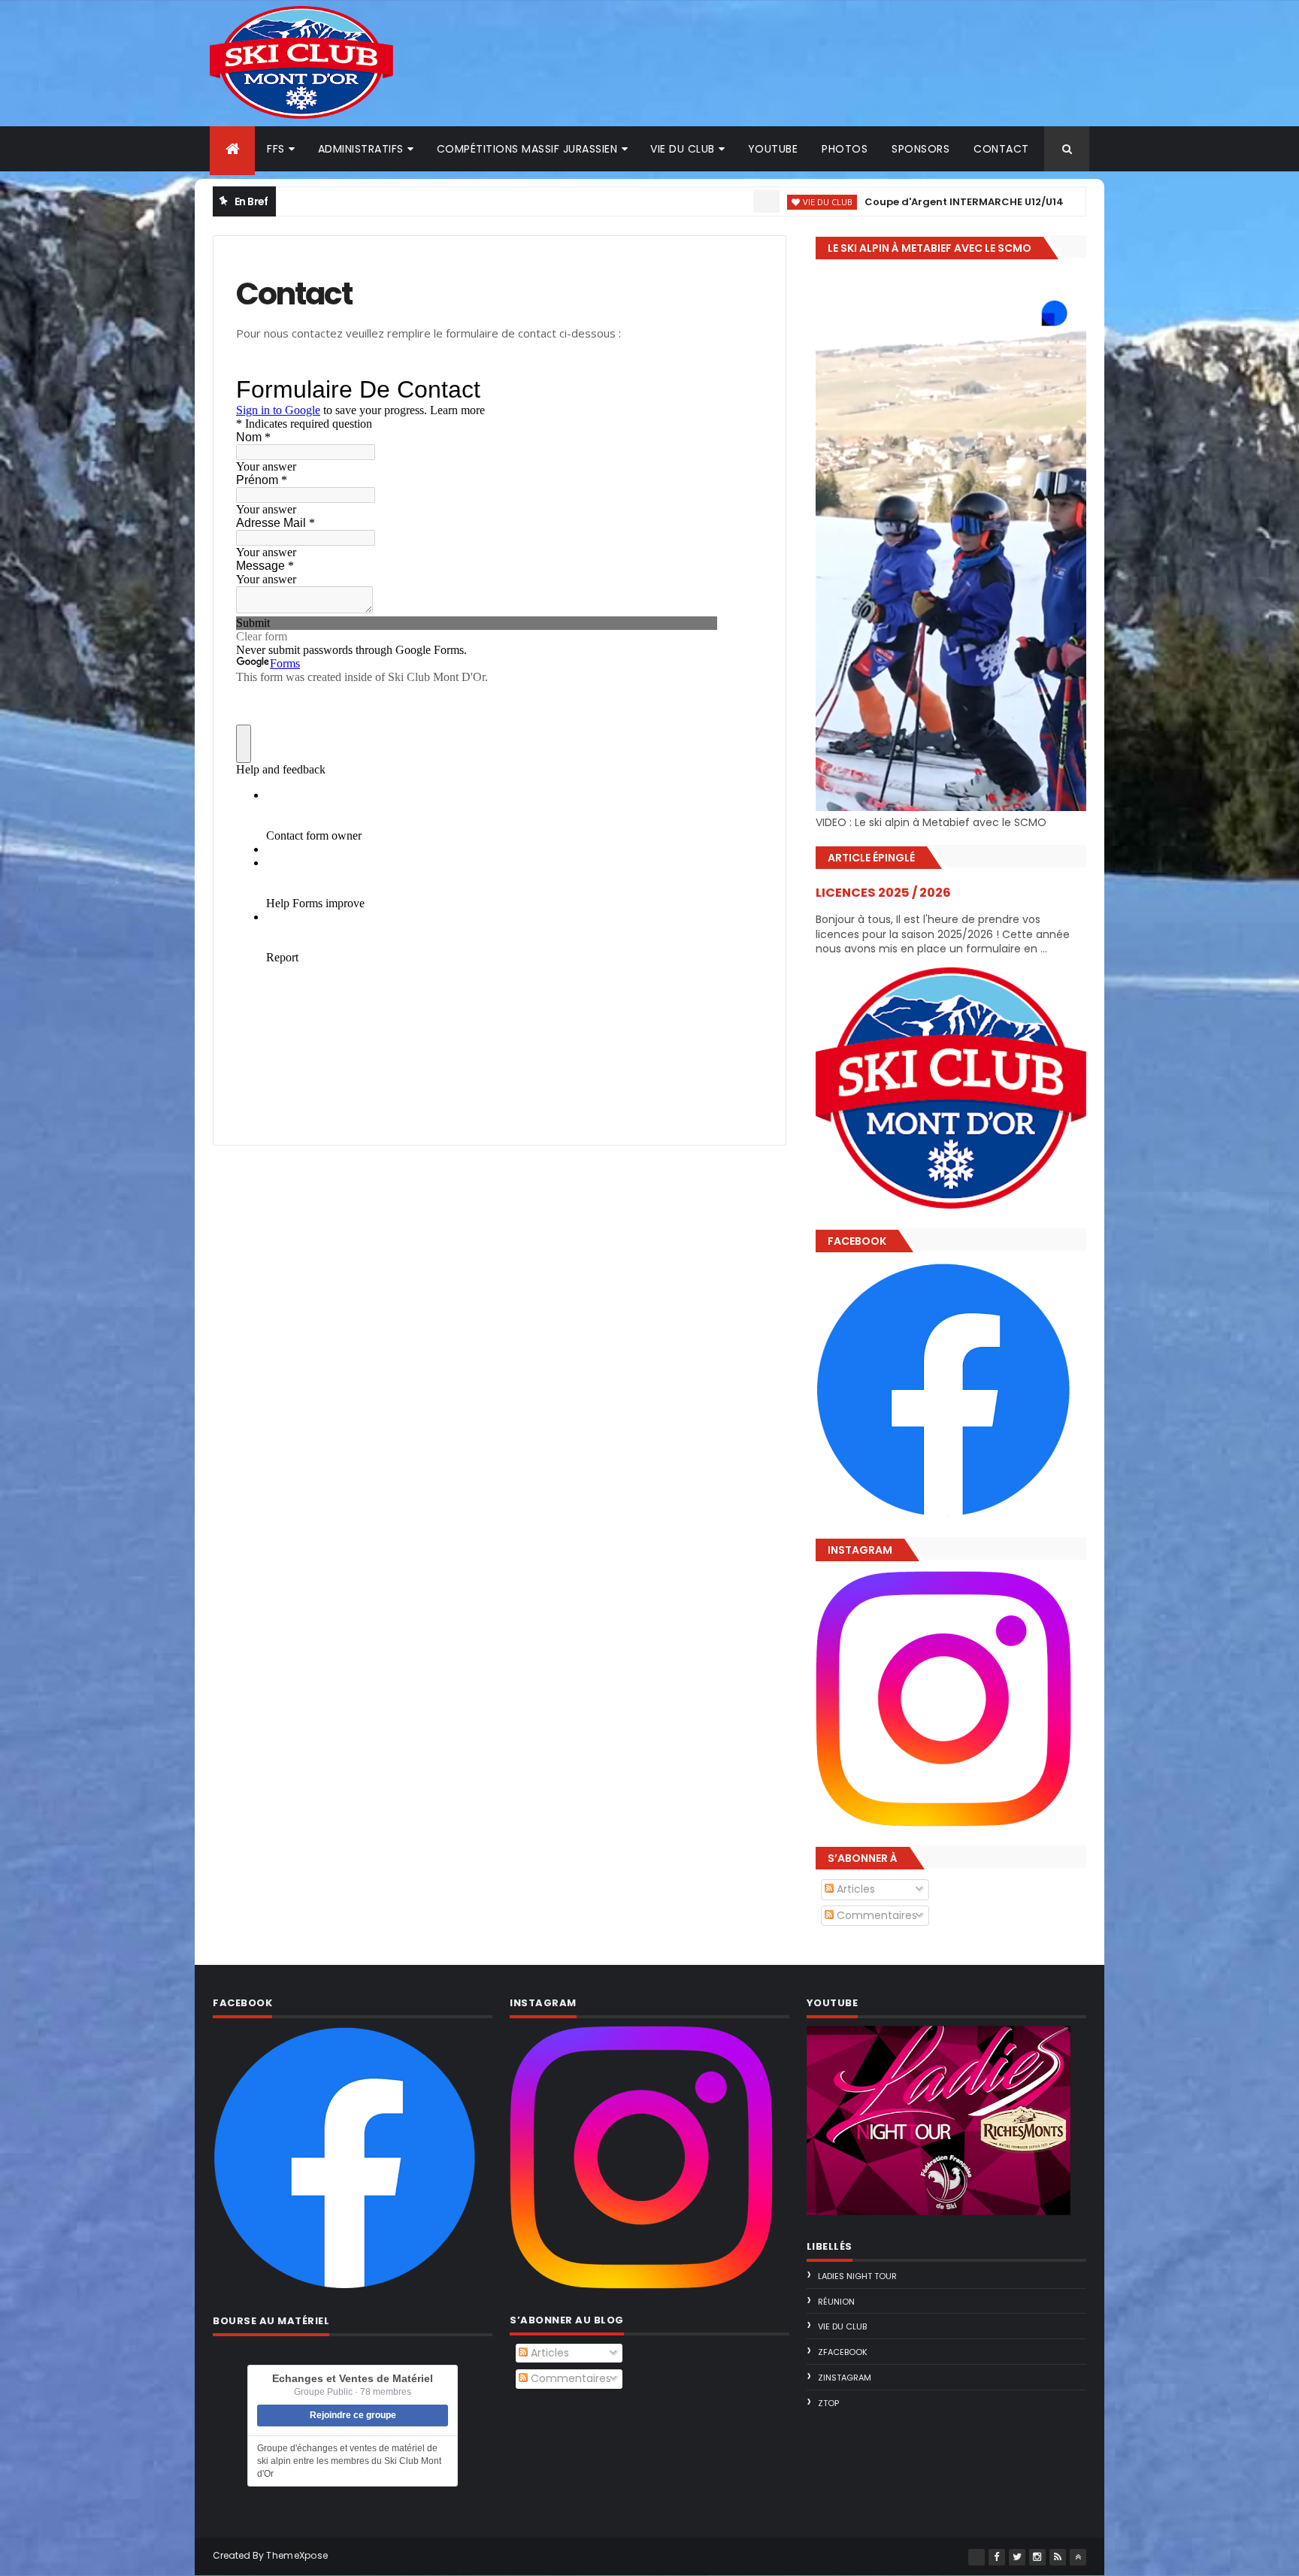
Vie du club (683, 149)
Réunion (836, 2302)
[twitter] (1017, 2557)
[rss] (1058, 2557)
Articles (854, 1889)
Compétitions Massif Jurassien (527, 149)
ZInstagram (845, 2378)
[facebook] (997, 2557)
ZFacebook (843, 2352)
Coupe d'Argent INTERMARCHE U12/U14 (875, 202)
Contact (1001, 149)
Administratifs (361, 149)
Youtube (773, 149)
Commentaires (875, 1915)
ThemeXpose (297, 2555)
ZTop (828, 2403)
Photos (845, 149)
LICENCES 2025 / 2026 (883, 893)
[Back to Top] (1078, 2557)
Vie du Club (739, 202)
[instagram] (1037, 2557)
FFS (276, 149)
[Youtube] (977, 2557)
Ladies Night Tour (857, 2276)
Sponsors (921, 149)
